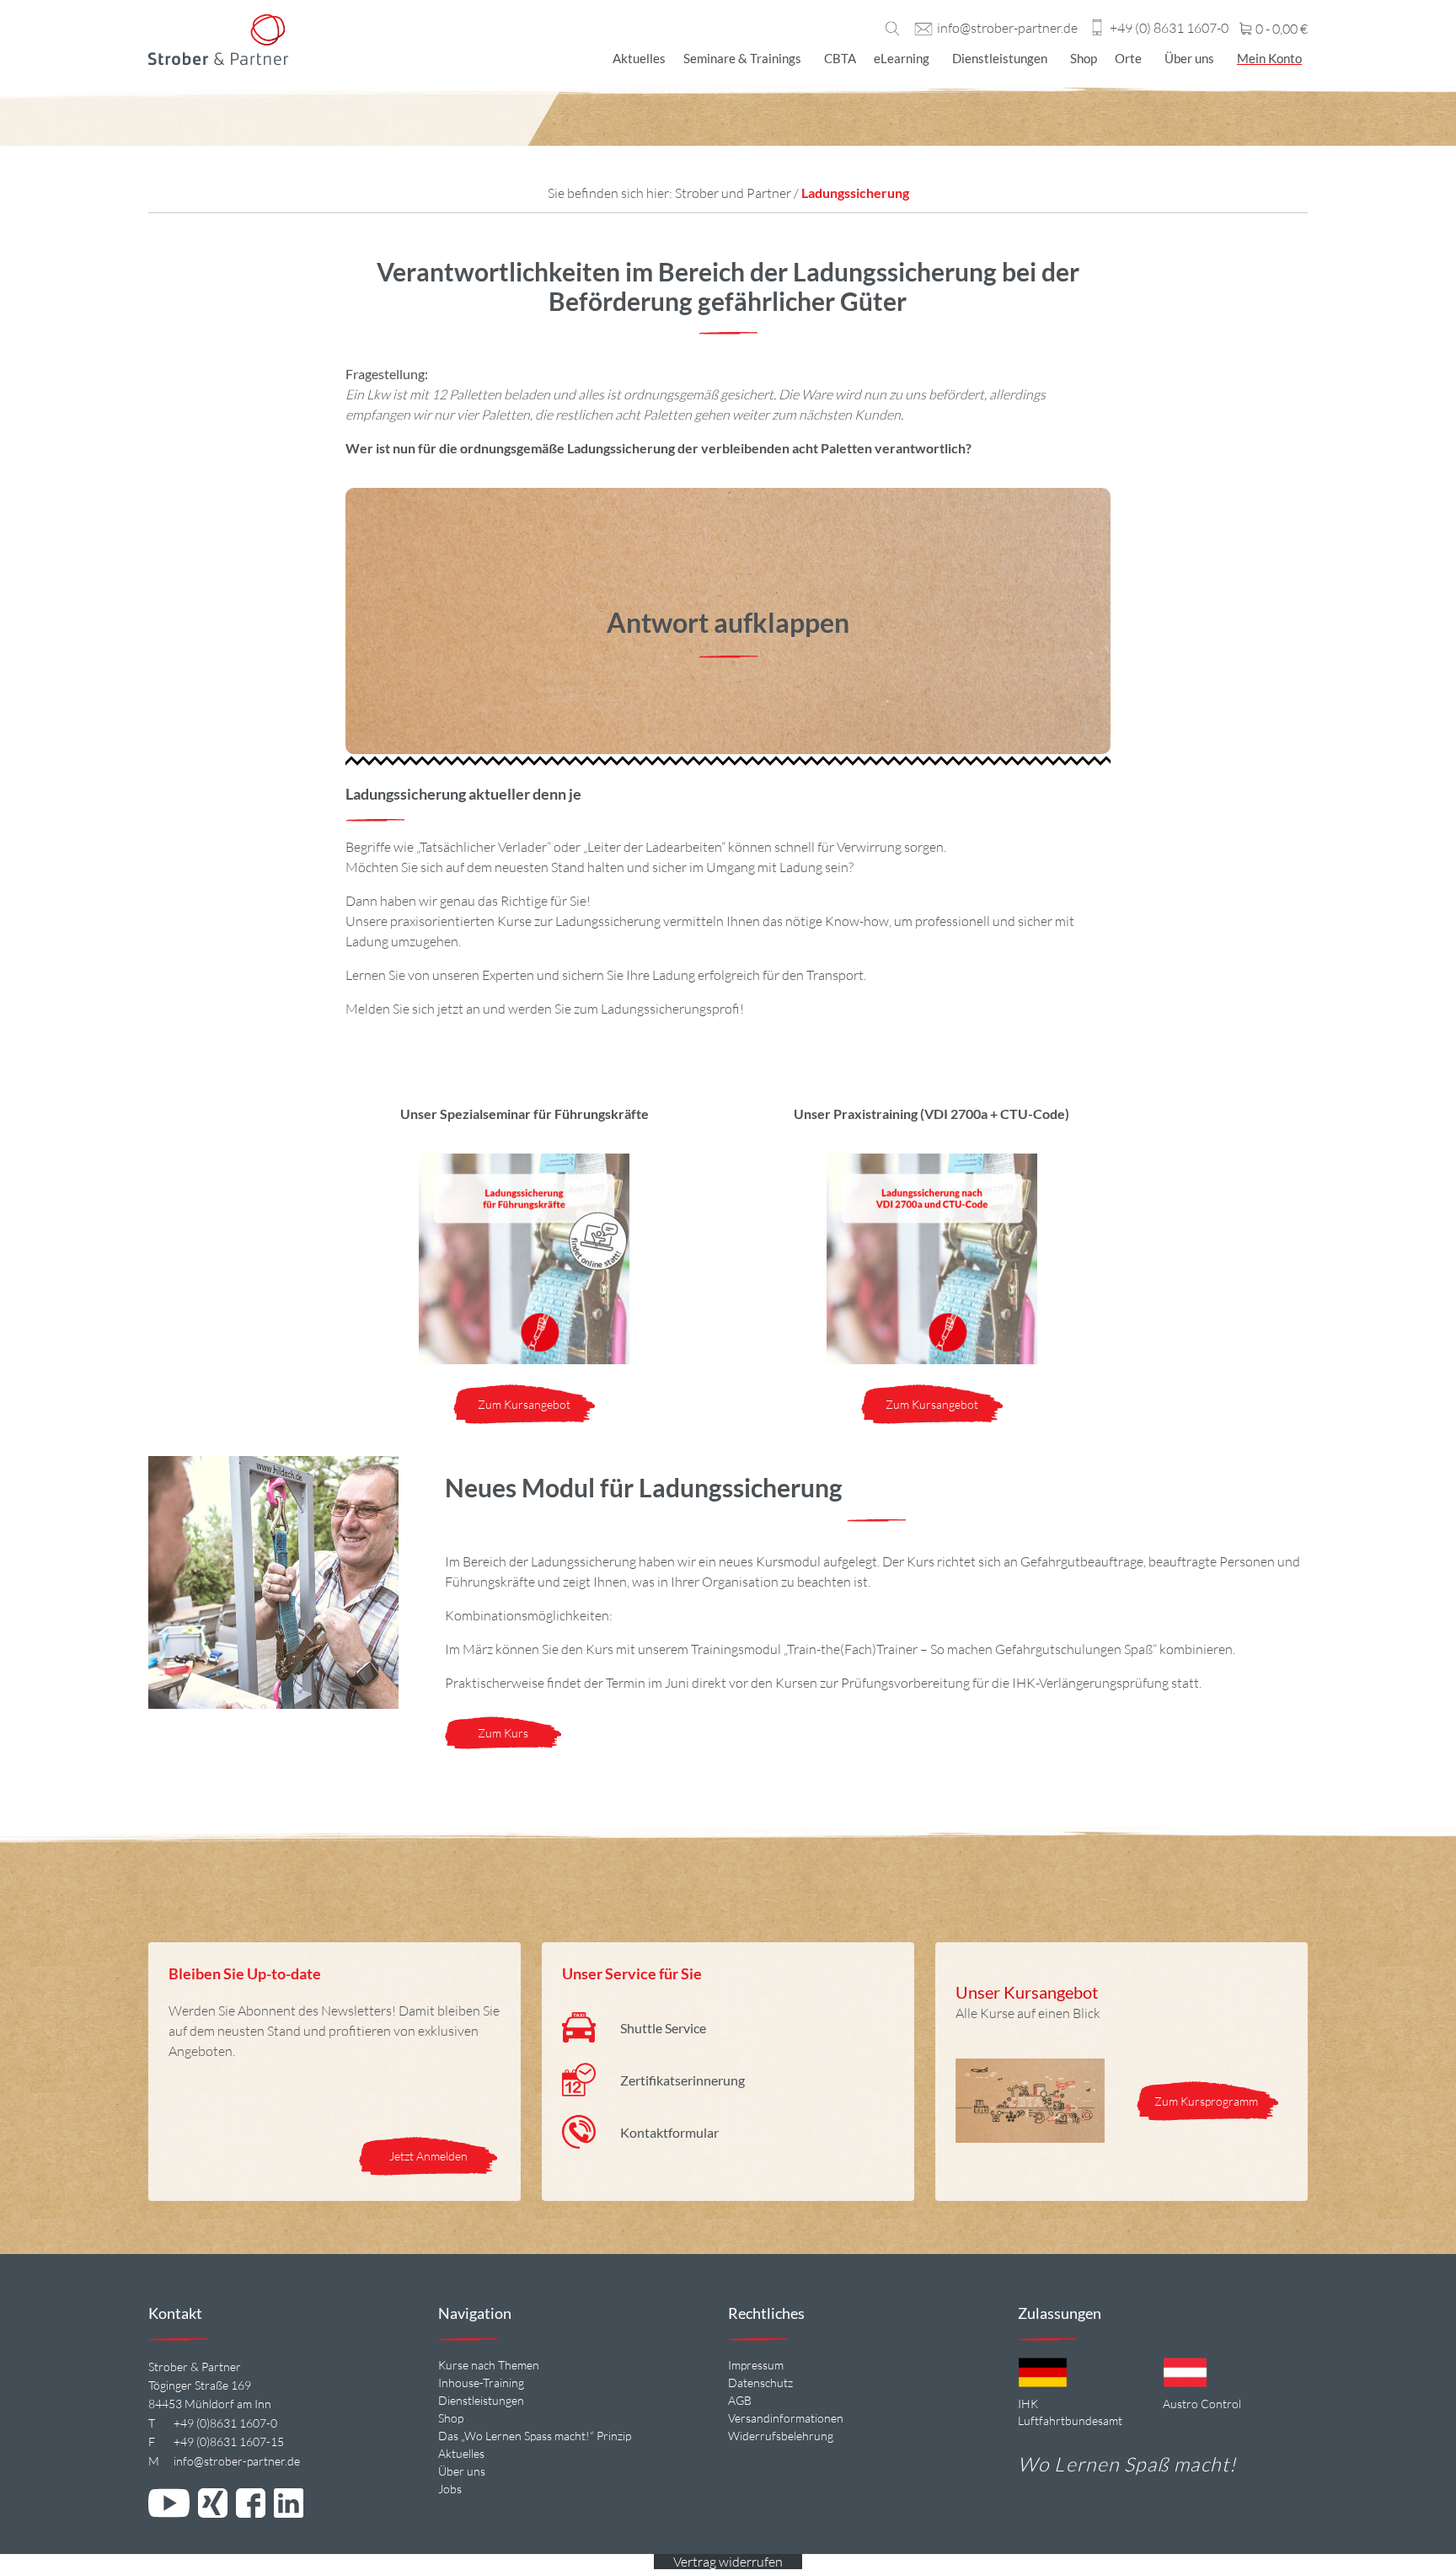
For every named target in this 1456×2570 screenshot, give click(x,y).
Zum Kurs (503, 1733)
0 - (1280, 29)
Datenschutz (760, 2383)
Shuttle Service (663, 2028)
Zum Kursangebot (524, 1404)
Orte (1128, 58)
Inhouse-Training (481, 2383)
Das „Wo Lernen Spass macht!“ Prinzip (535, 2436)
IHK (1028, 2404)
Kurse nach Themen (489, 2365)
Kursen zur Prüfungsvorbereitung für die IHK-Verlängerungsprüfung (972, 1683)
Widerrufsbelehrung (781, 2436)
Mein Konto (1269, 58)
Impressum (756, 2365)
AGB (740, 2400)
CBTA (840, 58)
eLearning (902, 58)
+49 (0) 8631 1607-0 (1169, 29)
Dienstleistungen (1000, 58)
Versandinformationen (786, 2418)
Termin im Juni (648, 1683)
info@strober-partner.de (1007, 29)
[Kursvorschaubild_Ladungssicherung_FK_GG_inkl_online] (524, 1259)
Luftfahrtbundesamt (1070, 2420)
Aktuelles (639, 58)
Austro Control (1202, 2404)
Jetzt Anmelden (428, 2156)
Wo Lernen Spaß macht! (1127, 2464)
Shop (1084, 58)
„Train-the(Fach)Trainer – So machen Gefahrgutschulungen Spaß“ (970, 1649)
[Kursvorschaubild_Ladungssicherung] (932, 1259)
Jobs (450, 2489)
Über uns (1189, 58)
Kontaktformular (669, 2132)
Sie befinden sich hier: (611, 193)
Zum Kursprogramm (1207, 2101)
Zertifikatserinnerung (682, 2080)
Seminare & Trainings (742, 58)
